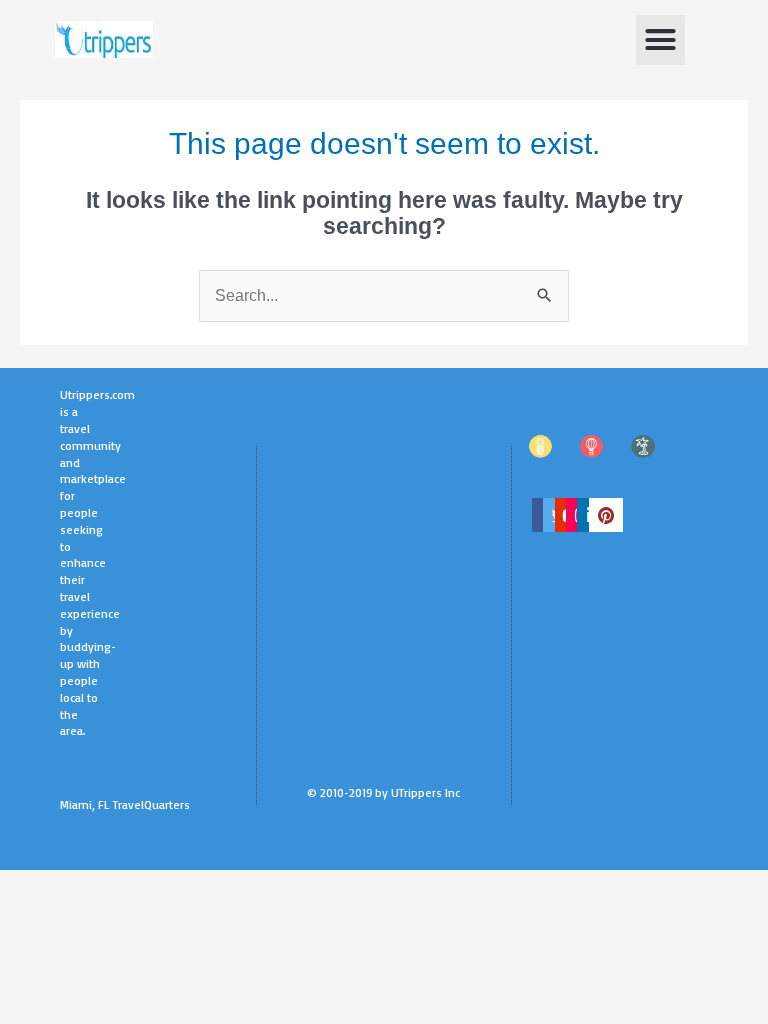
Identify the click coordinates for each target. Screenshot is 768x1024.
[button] (661, 40)
